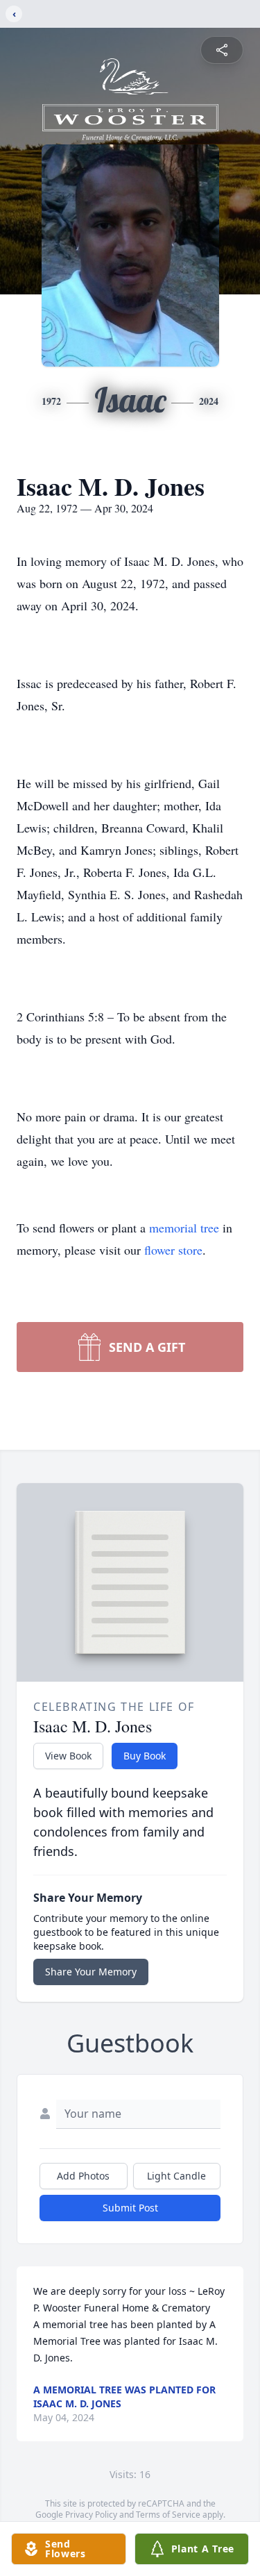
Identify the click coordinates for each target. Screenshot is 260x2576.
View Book (68, 1756)
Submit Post (130, 2208)
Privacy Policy (91, 2515)
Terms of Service (168, 2515)
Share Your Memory (91, 1972)
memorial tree (184, 1228)
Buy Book (145, 1756)
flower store (173, 1250)
